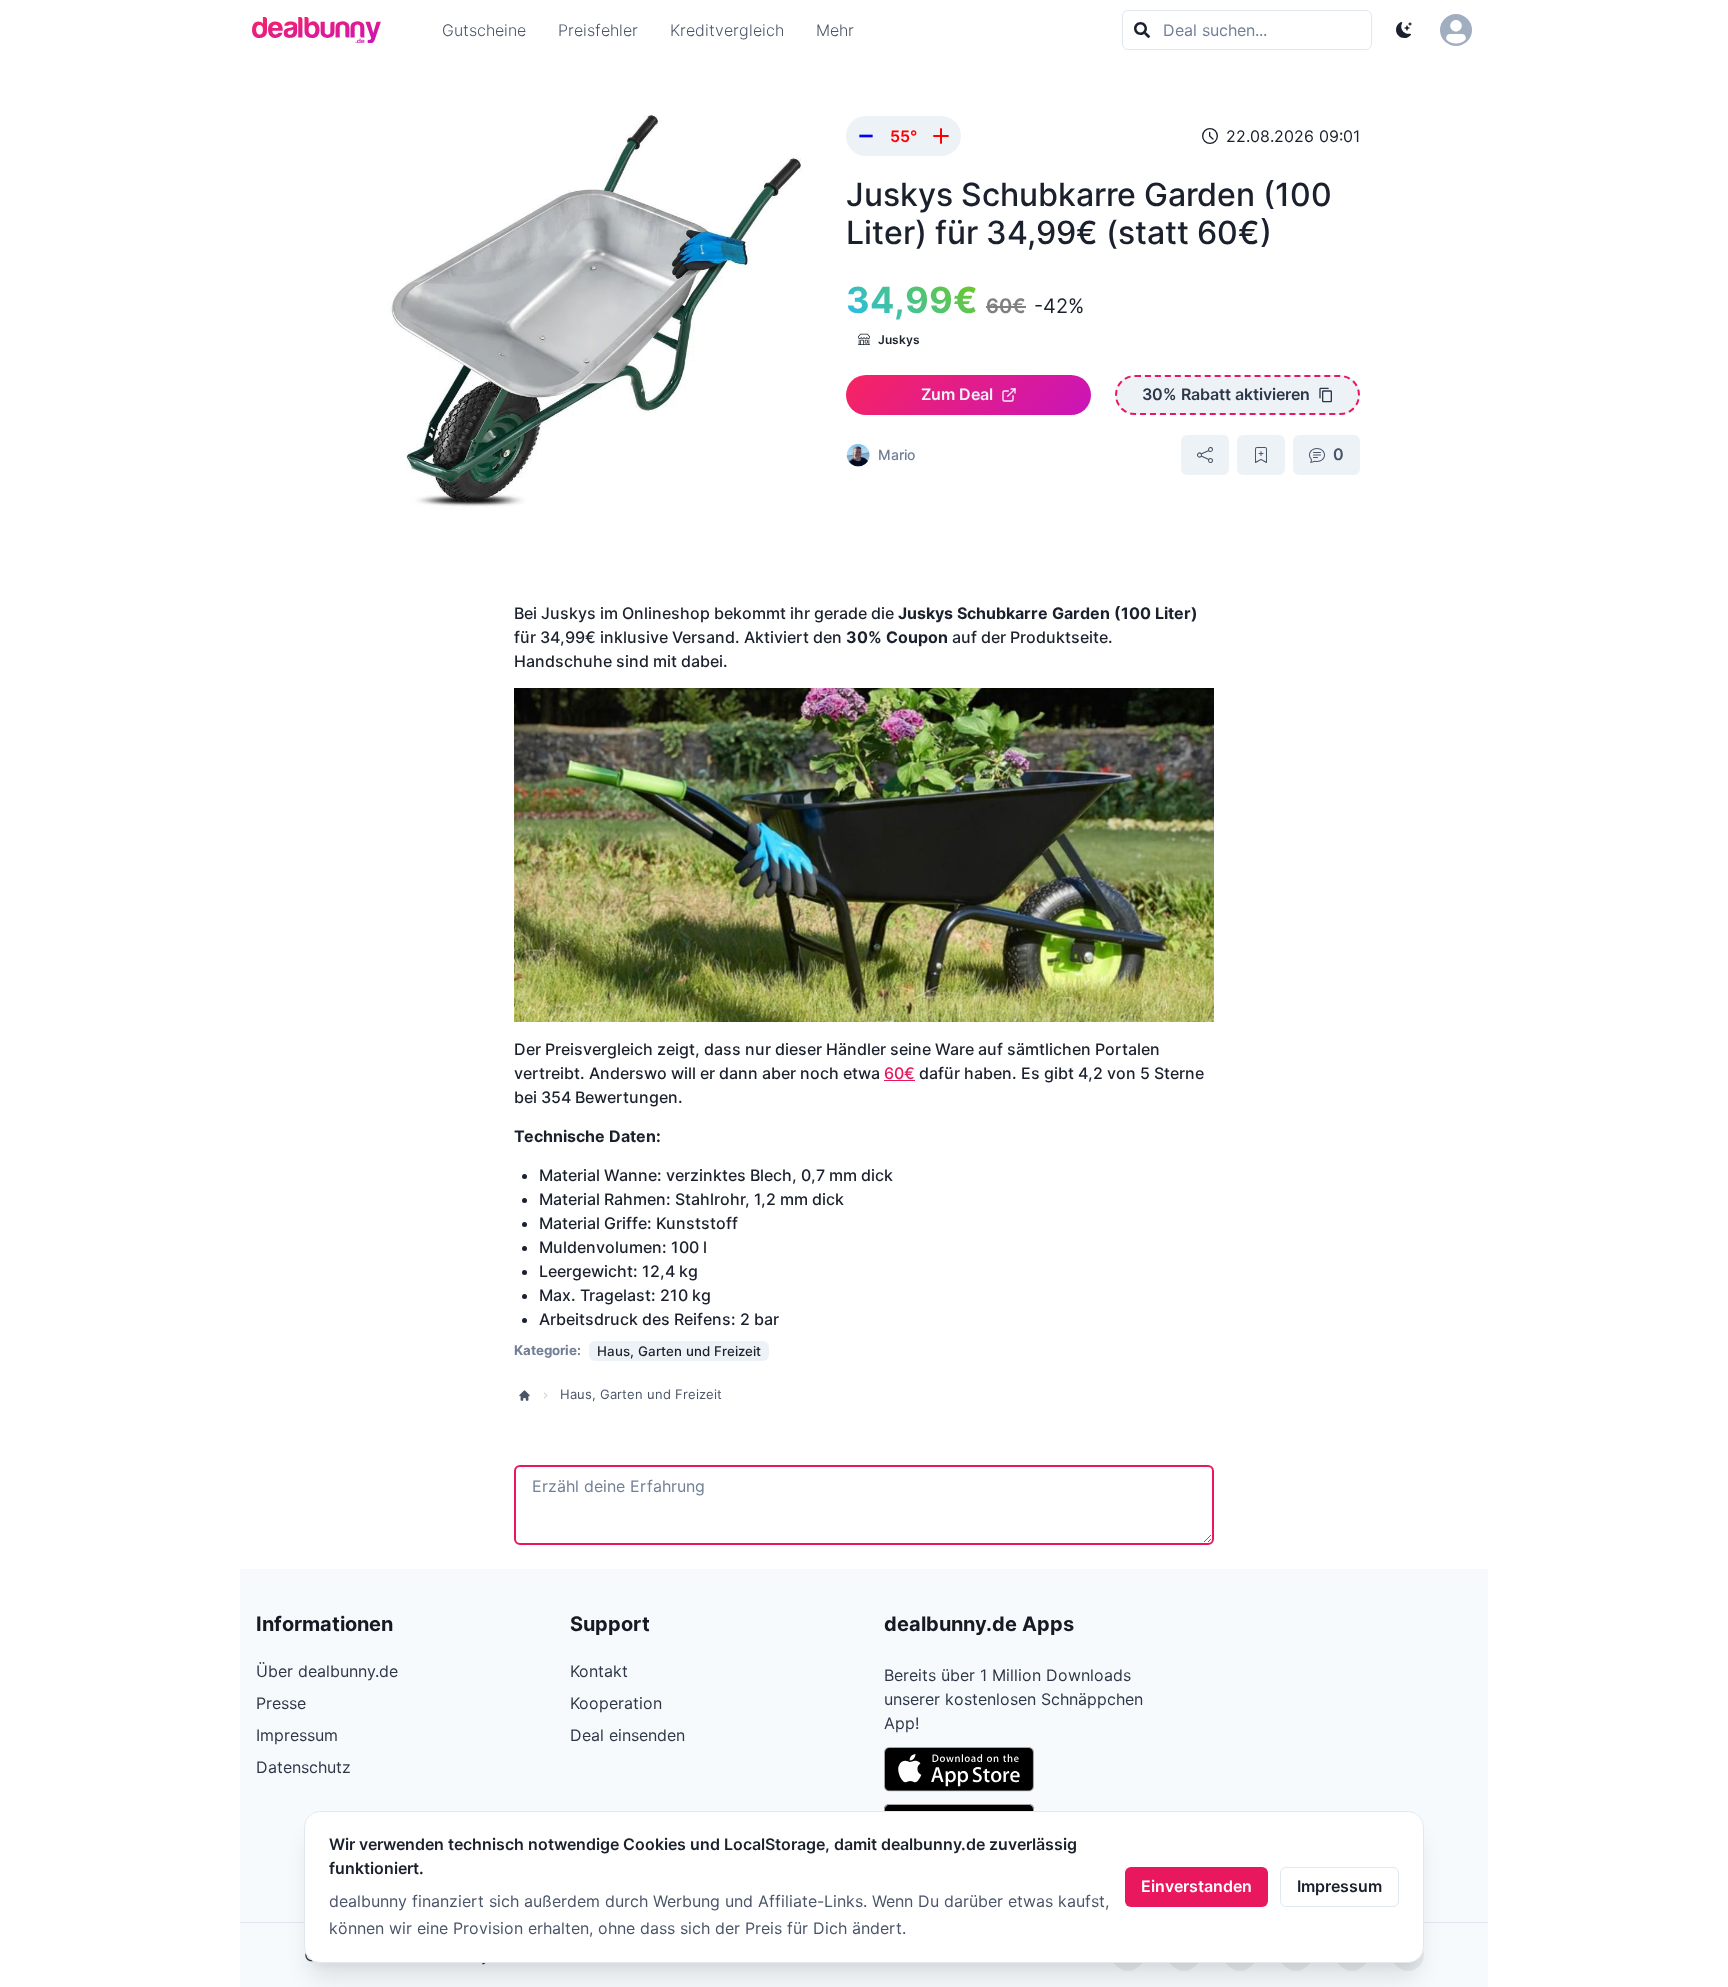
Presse (281, 1703)
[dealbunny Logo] (323, 30)
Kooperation (616, 1703)
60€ (899, 1073)
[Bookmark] (1261, 455)
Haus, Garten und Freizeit (641, 1394)
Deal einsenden (627, 1735)
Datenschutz (303, 1767)
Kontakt (599, 1671)
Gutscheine (484, 30)
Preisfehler (598, 30)
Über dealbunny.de (327, 1671)
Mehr (835, 30)
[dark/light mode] (1404, 30)
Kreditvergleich (727, 30)
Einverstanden (1196, 1886)
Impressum (1339, 1886)
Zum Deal (957, 394)
